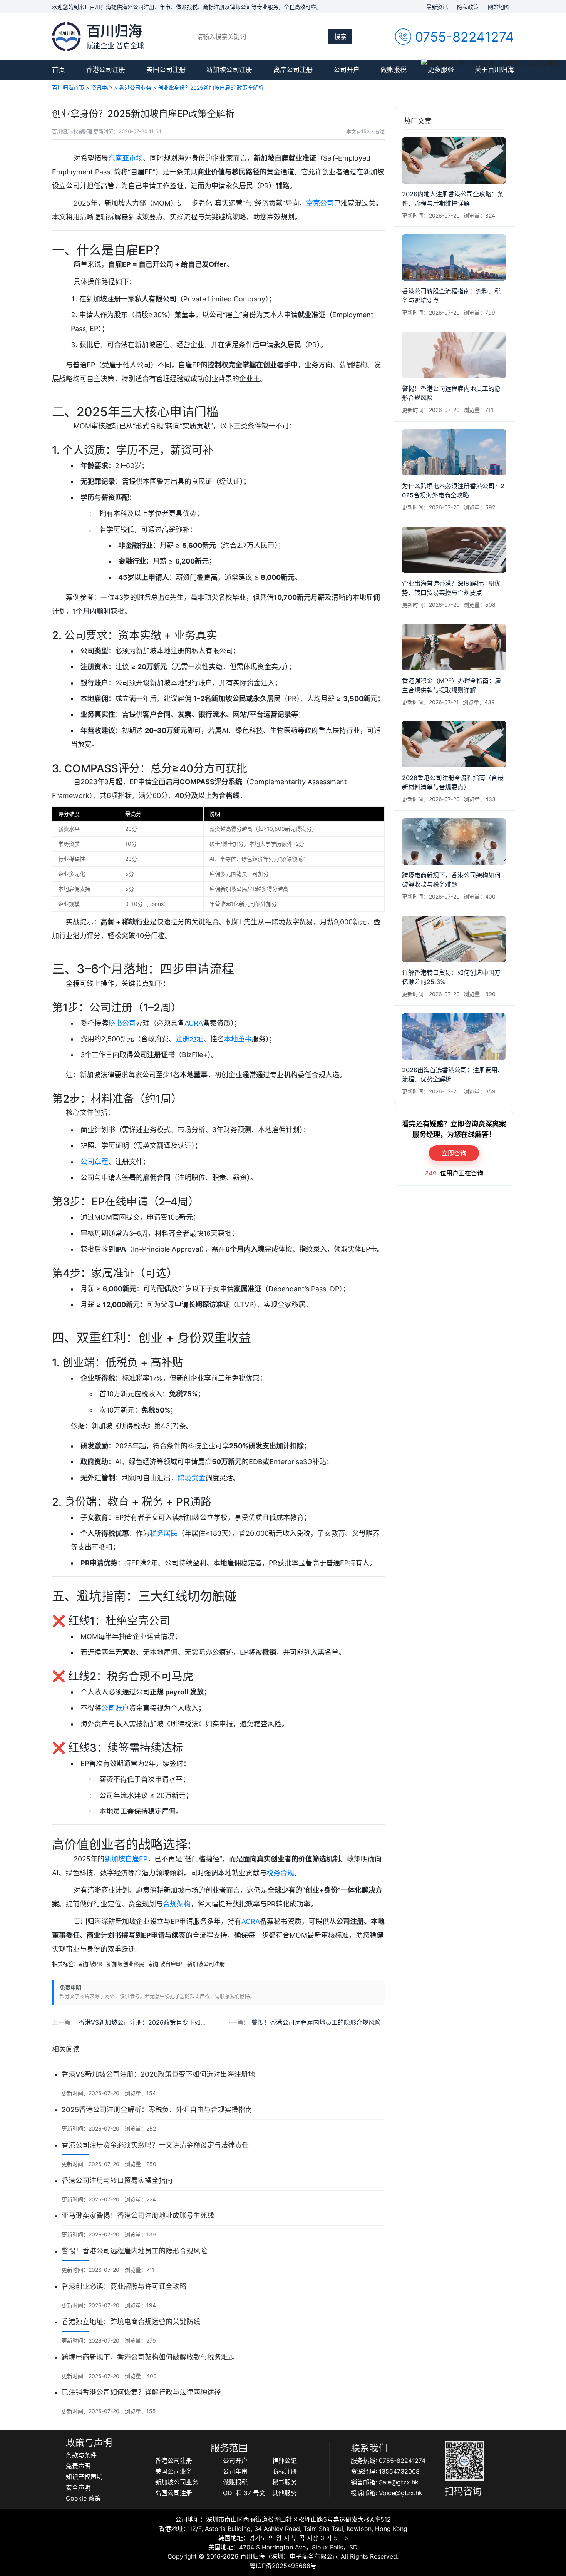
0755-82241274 (465, 37)
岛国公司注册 (174, 2493)
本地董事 (238, 1039)
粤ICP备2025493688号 (283, 2566)
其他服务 (285, 2493)
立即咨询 (454, 1153)
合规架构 (177, 1904)
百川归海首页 (68, 88)
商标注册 (285, 2471)
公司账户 (115, 1708)
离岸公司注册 (293, 70)
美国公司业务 (174, 2471)
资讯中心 (102, 88)
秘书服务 (285, 2482)
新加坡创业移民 (126, 1964)
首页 (59, 70)
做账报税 (394, 70)
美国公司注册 (166, 70)
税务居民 (164, 1533)
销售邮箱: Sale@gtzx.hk (385, 2482)
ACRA (194, 1023)
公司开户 (347, 70)
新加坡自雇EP (126, 1859)
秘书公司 (122, 1023)
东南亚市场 (126, 158)
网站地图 (499, 7)
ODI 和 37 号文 (244, 2493)
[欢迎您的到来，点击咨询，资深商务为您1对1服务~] (493, 63)
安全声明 (78, 2487)
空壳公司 (320, 203)
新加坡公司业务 (177, 2482)
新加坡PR (90, 1964)
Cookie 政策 (83, 2498)
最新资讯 (437, 7)
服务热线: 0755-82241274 (388, 2461)
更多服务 (441, 70)
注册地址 (189, 1039)
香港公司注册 (105, 70)
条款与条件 (81, 2455)
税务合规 (280, 1873)
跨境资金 (191, 1478)
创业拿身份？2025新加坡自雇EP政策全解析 (211, 88)
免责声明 (78, 2466)
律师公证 (285, 2461)
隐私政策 (468, 7)
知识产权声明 (84, 2477)
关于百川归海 (494, 70)
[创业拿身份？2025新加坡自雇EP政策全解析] (66, 36)
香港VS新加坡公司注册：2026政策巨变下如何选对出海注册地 (164, 2022)
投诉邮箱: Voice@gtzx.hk (387, 2493)
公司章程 (94, 1162)
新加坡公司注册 (229, 70)
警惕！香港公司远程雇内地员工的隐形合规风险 (316, 2022)
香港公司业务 (135, 88)
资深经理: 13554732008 (385, 2471)
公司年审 (235, 2471)
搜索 (340, 37)
